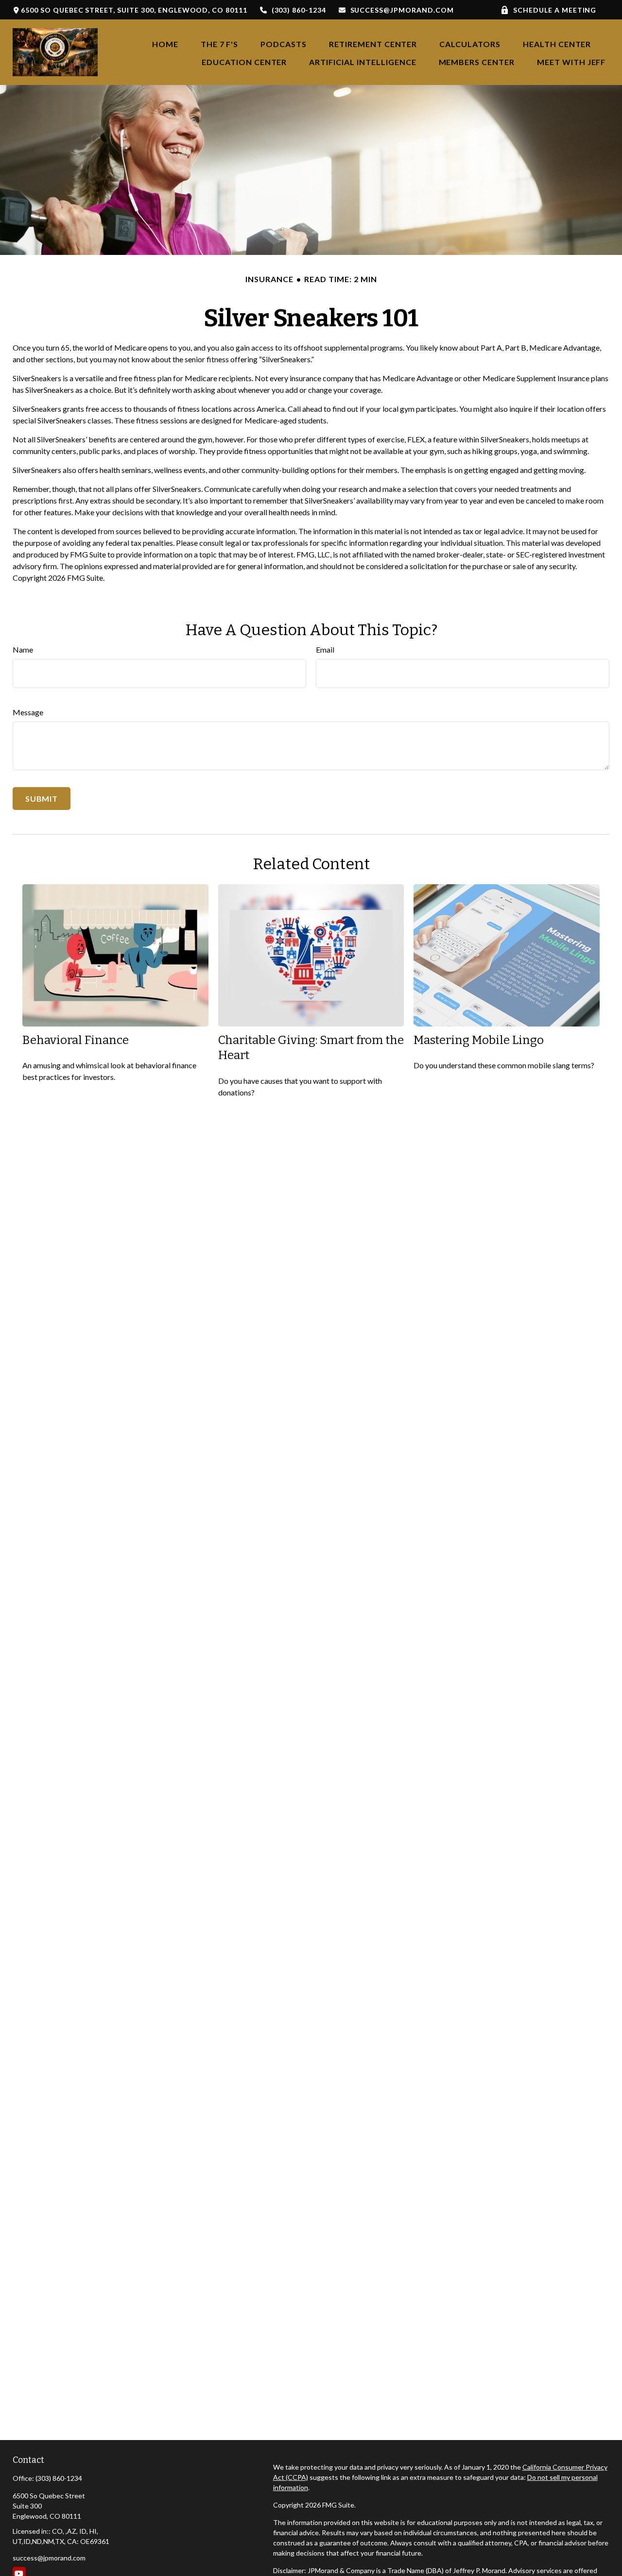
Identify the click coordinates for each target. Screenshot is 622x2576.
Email (325, 649)
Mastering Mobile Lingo (479, 1040)
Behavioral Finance (76, 1040)
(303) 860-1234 (299, 10)
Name (23, 649)
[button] (165, 43)
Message (28, 712)
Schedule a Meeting (555, 10)
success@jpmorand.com (402, 10)
